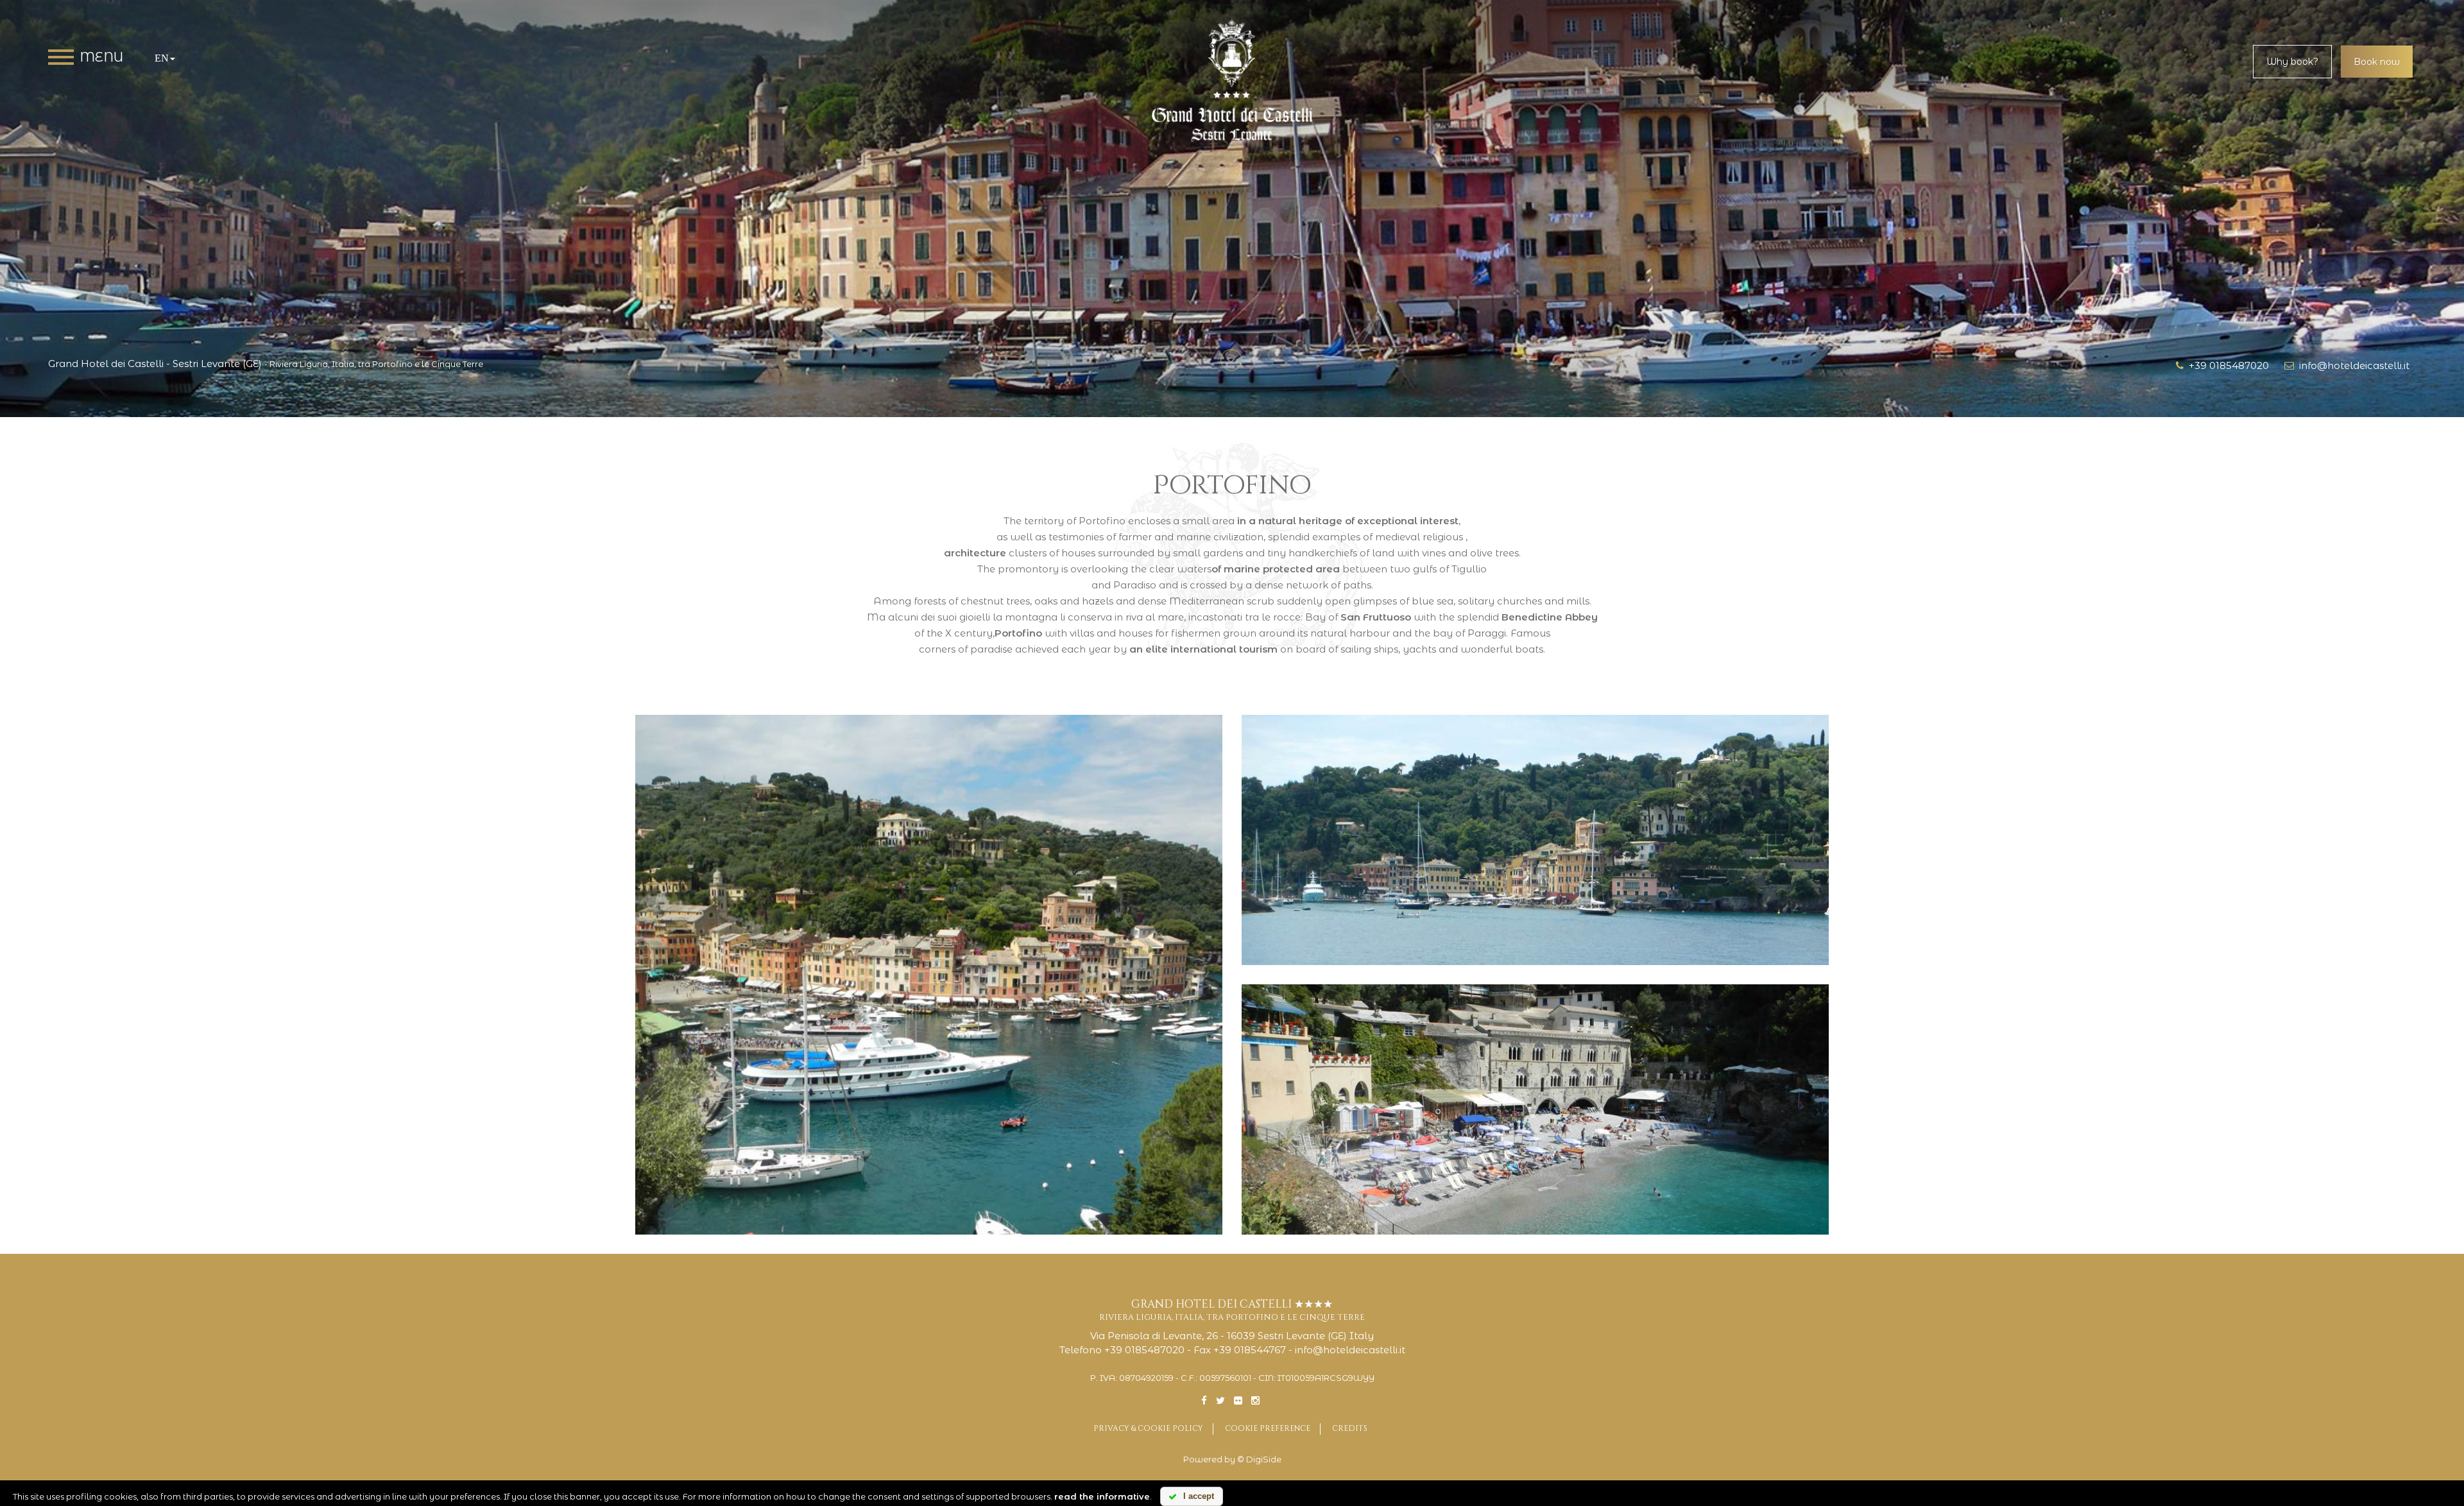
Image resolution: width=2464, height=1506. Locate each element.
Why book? (2292, 62)
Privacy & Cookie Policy (1148, 1428)
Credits (1350, 1428)
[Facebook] (1204, 1400)
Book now (2377, 62)
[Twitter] (1220, 1400)
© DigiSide (1259, 1459)
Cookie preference (1268, 1428)
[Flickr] (1238, 1400)
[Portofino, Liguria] (929, 975)
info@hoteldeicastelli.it (2352, 365)
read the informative (1102, 1496)
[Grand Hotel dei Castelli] (1232, 81)
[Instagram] (1255, 1400)
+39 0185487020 (2226, 365)
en (162, 58)
